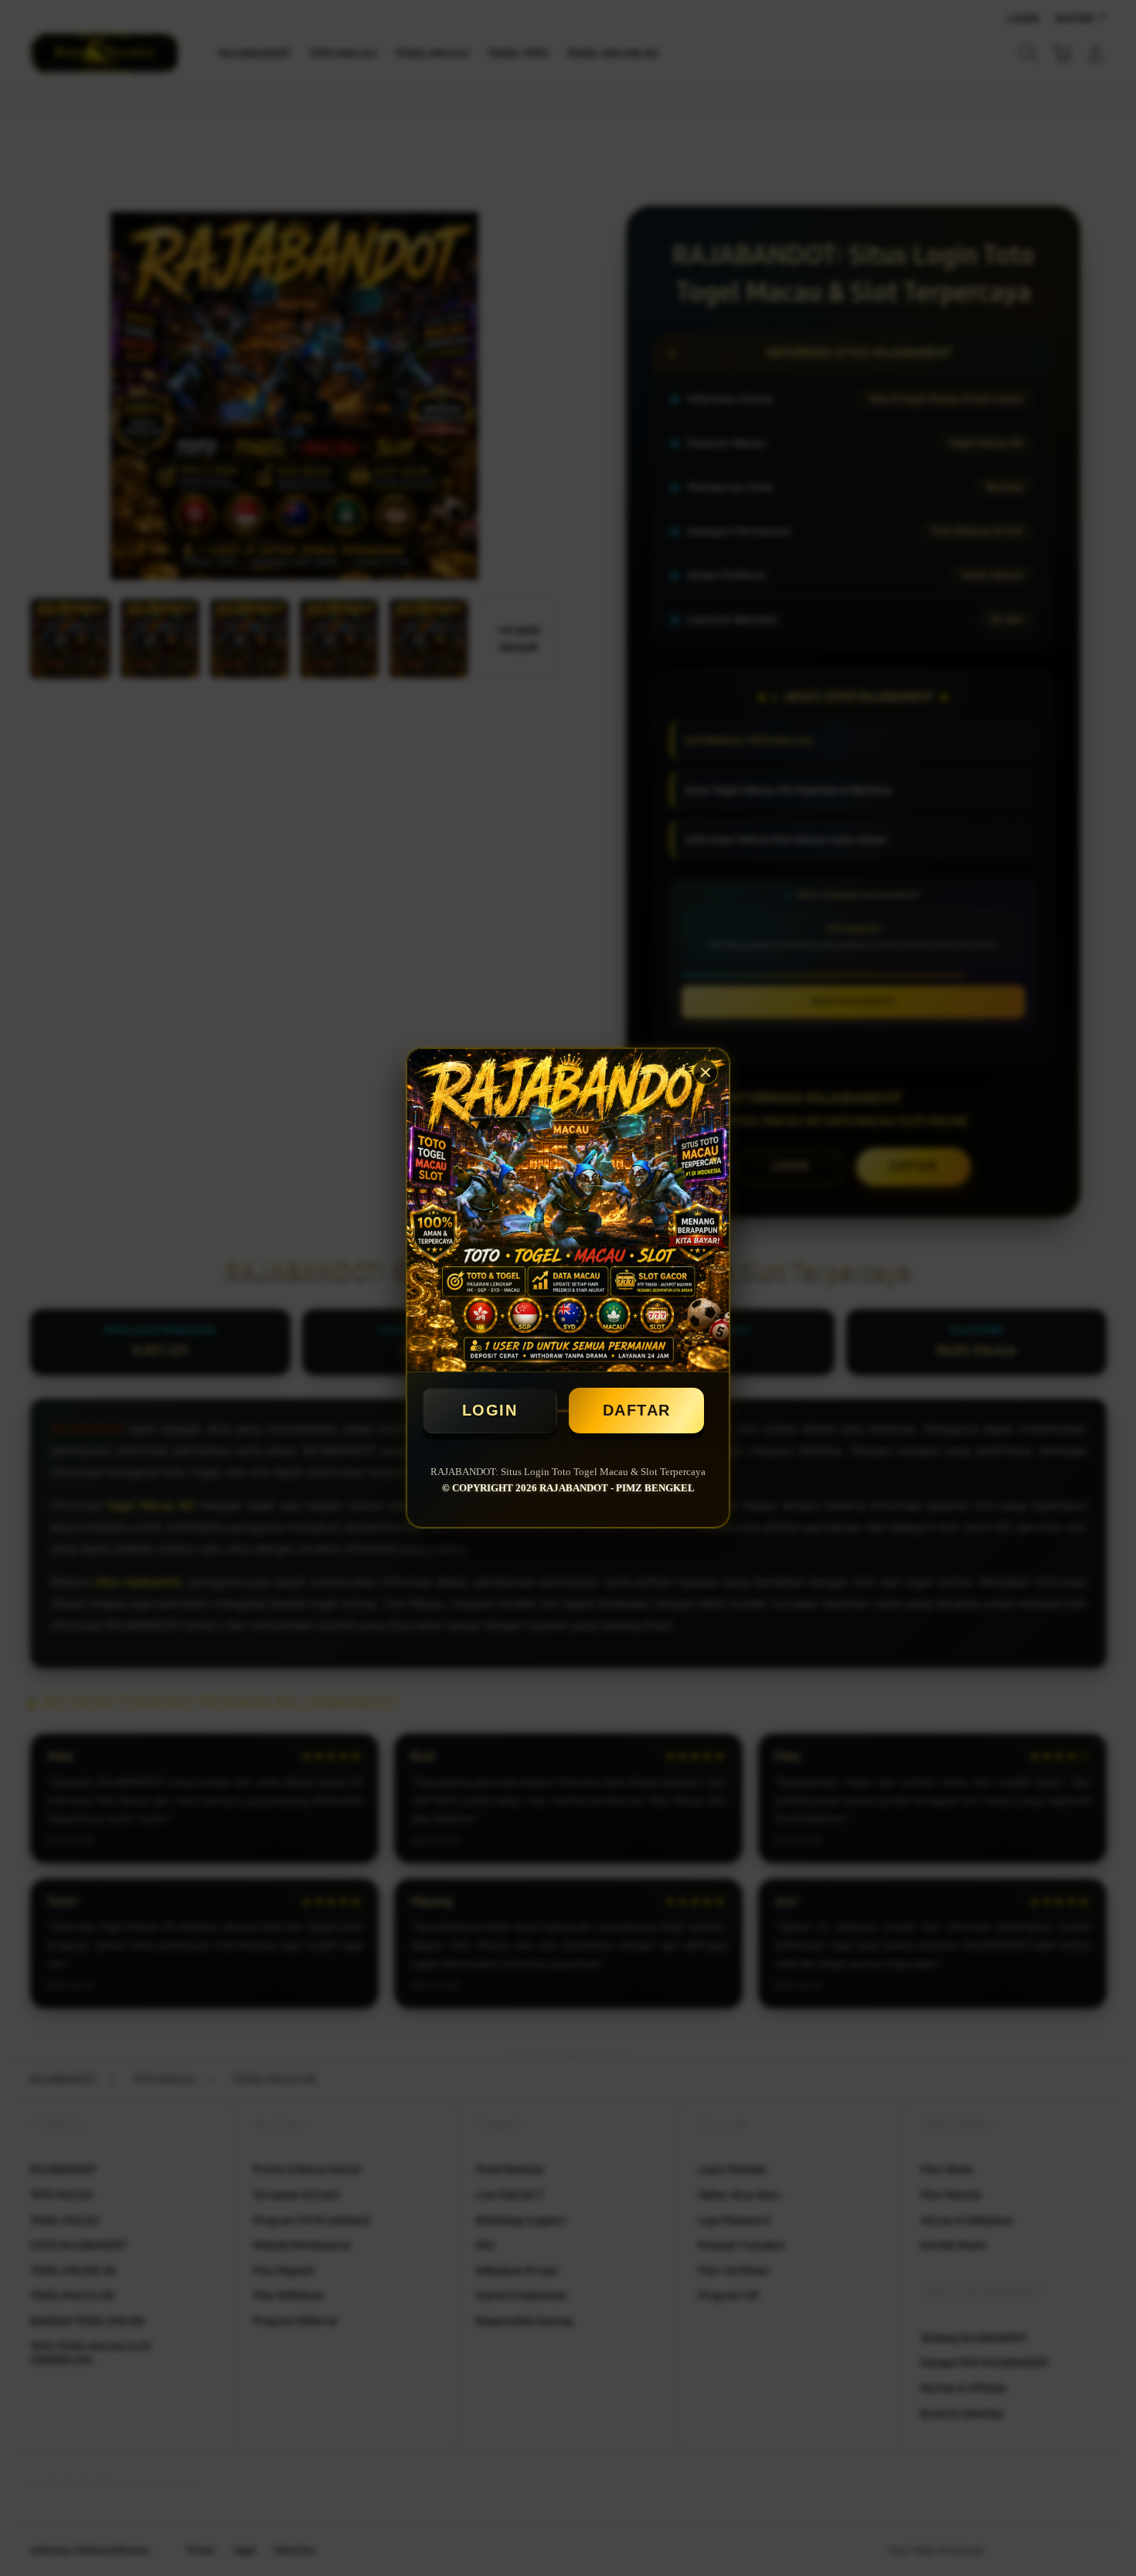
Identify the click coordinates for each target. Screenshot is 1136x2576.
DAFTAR (637, 1410)
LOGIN (490, 1410)
